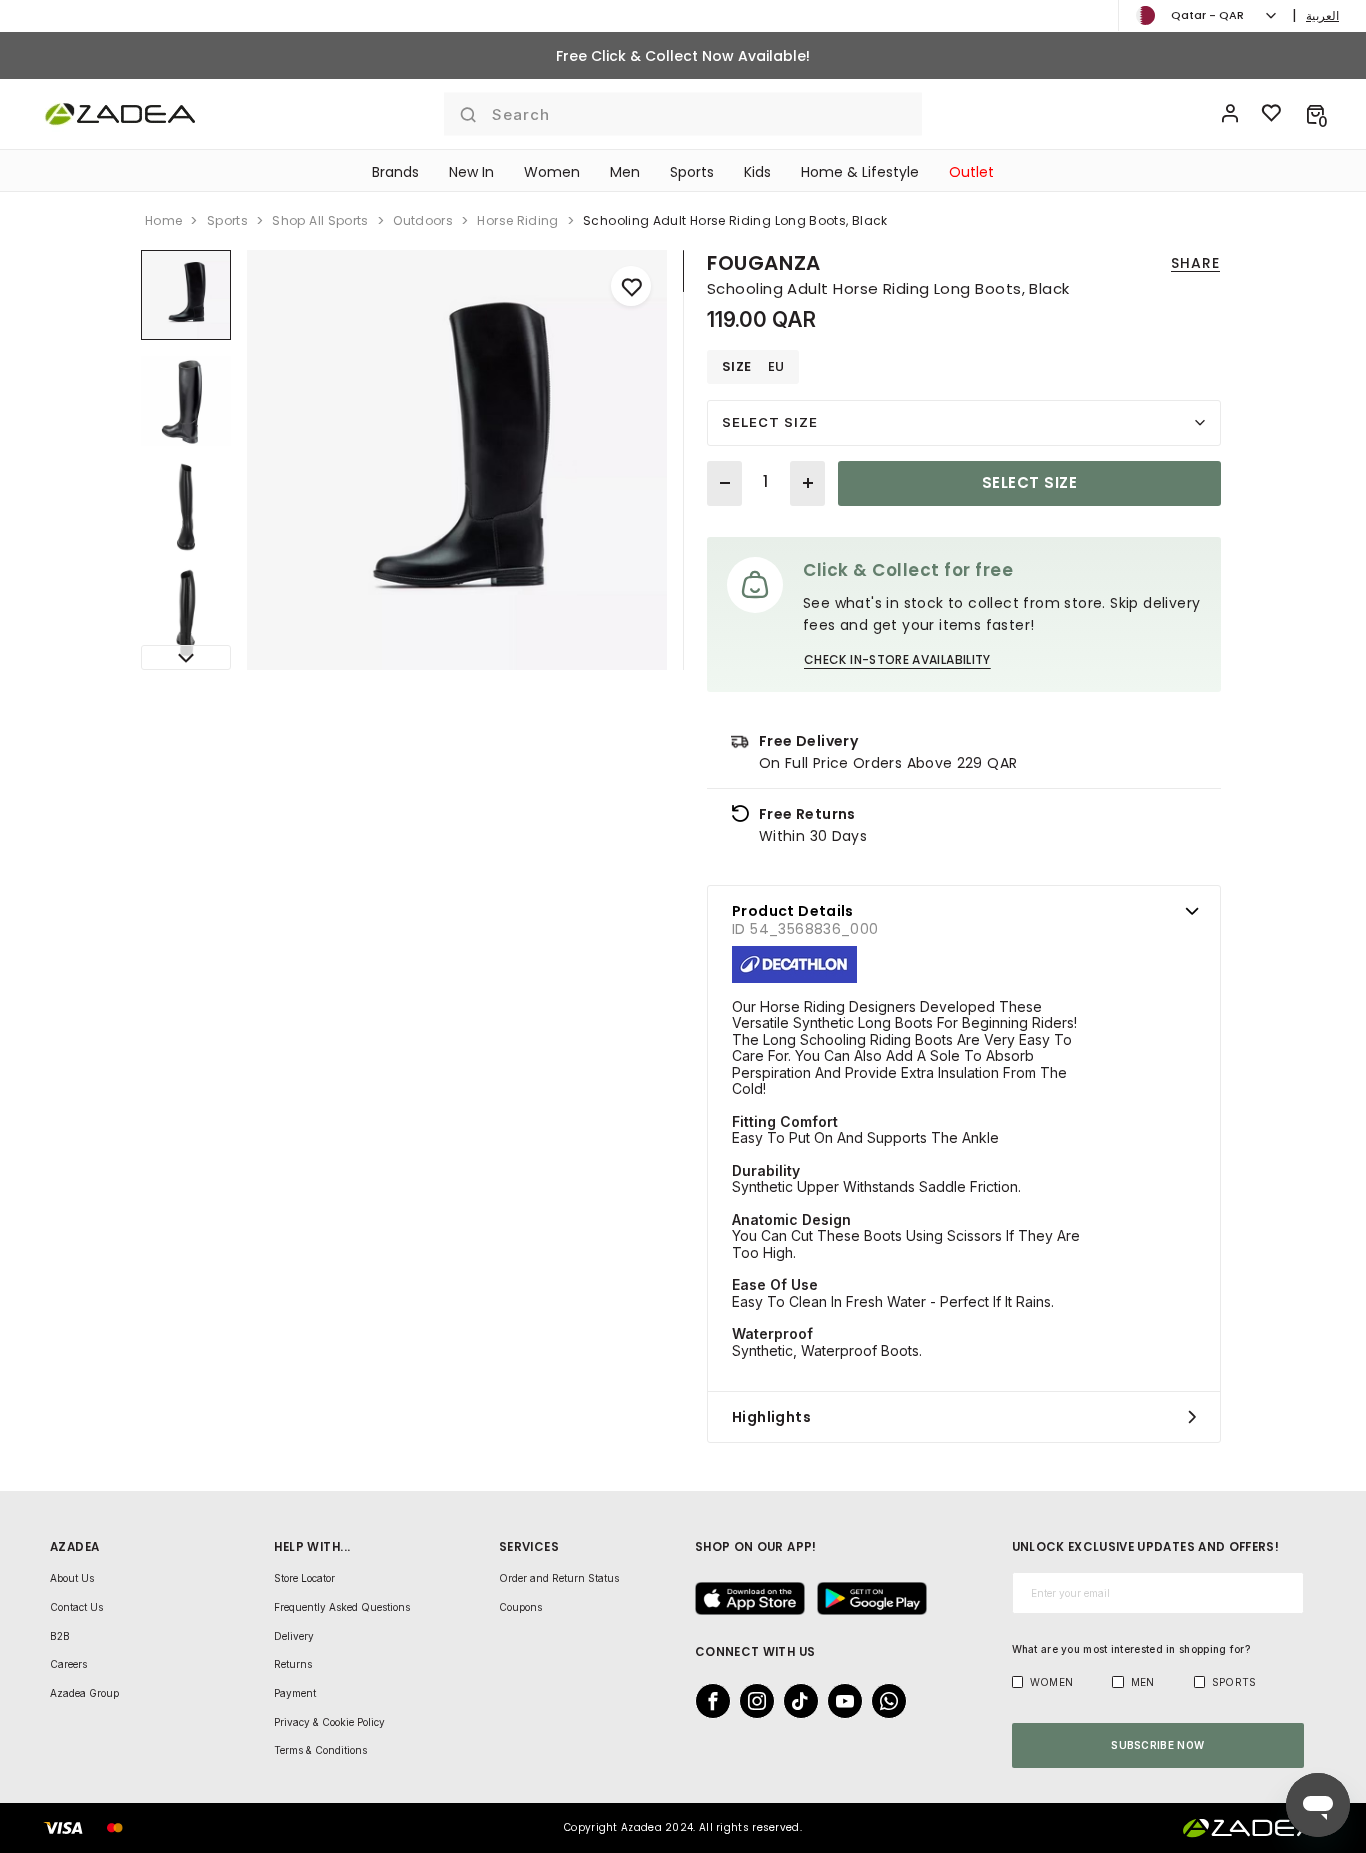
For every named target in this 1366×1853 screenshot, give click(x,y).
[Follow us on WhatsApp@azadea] (883, 1701)
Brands (395, 172)
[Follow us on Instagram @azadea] (751, 1701)
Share (1195, 263)
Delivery (294, 1636)
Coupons (520, 1607)
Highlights (771, 1417)
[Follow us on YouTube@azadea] (839, 1701)
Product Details (793, 911)
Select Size (770, 422)
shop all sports (320, 220)
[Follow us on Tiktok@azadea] (795, 1701)
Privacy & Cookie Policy (329, 1722)
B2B (60, 1636)
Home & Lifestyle (860, 172)
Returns (293, 1664)
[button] (1315, 114)
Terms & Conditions (320, 1750)
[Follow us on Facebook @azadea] (707, 1701)
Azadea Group (84, 1693)
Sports (692, 172)
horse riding (517, 220)
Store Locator (304, 1578)
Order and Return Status (559, 1578)
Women (552, 172)
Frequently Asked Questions (342, 1607)
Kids (757, 172)
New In (471, 172)
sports (227, 220)
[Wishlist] (1272, 114)
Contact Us (76, 1607)
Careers (68, 1664)
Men (625, 172)
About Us (72, 1578)
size (737, 367)
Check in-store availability (897, 659)
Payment (295, 1693)
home (163, 220)
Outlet (971, 172)
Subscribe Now (1157, 1745)
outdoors (423, 220)
